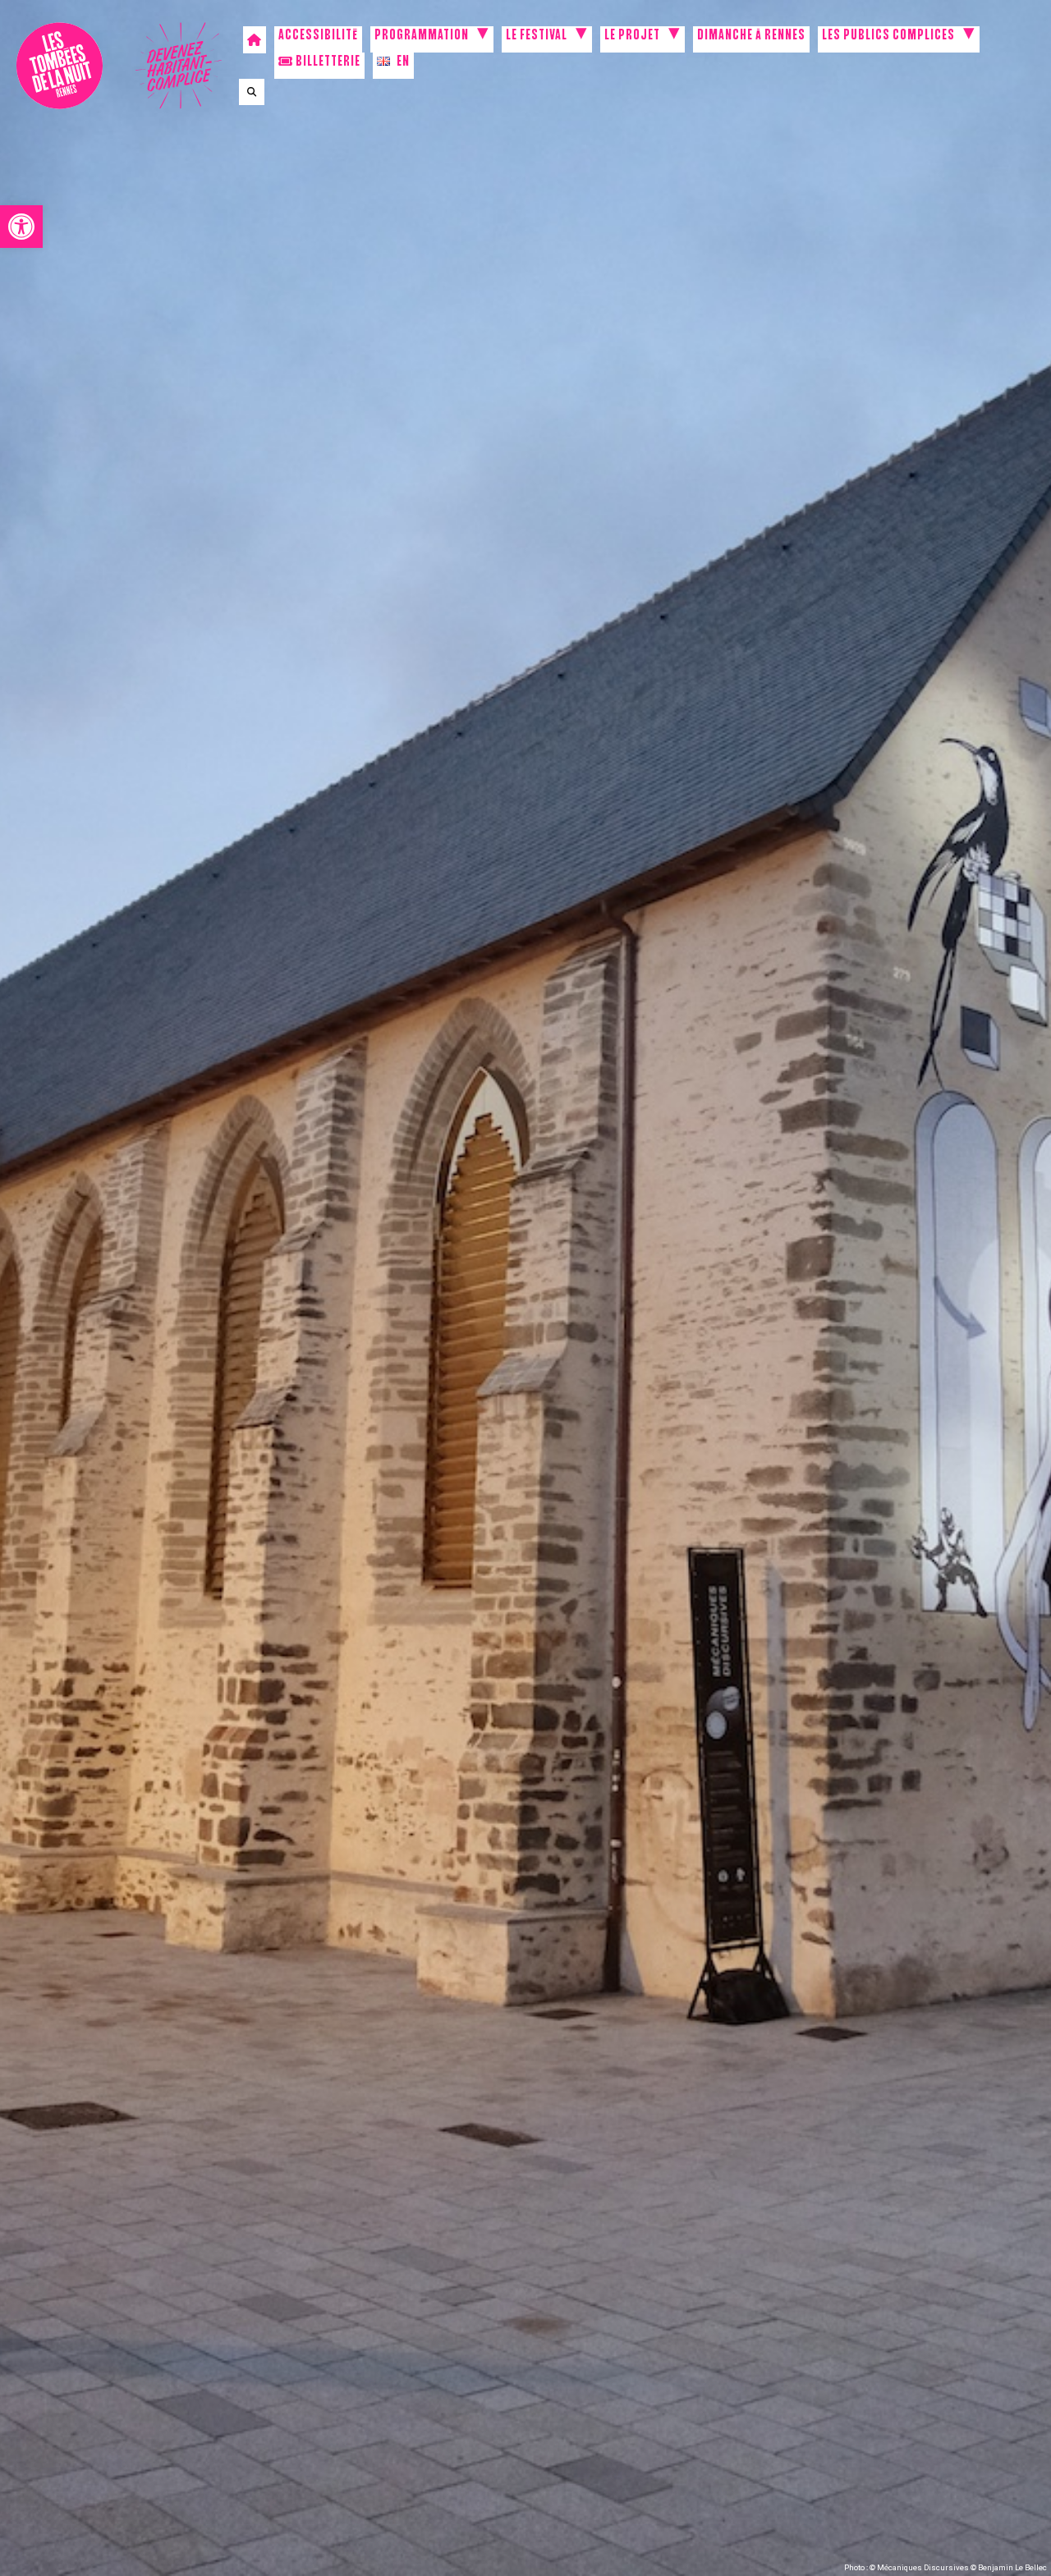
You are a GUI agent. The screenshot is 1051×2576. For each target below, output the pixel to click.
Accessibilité (318, 37)
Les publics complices (888, 37)
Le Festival (537, 37)
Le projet (632, 37)
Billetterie (327, 63)
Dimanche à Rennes (751, 37)
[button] (21, 227)
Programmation (422, 37)
